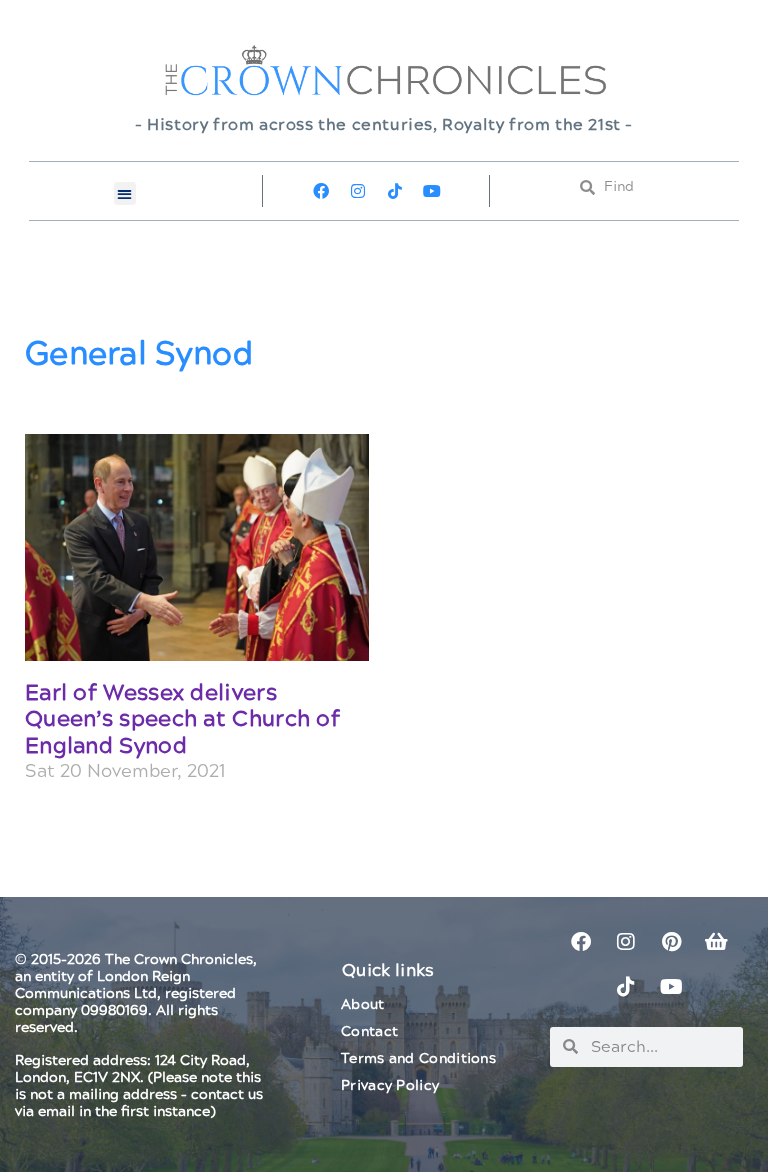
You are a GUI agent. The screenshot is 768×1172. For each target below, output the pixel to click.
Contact (369, 1032)
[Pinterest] (671, 942)
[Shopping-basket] (716, 942)
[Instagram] (358, 191)
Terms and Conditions (418, 1059)
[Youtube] (432, 191)
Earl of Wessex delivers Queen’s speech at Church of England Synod (182, 720)
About (363, 1005)
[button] (125, 193)
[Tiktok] (395, 191)
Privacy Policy (390, 1086)
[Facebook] (321, 191)
